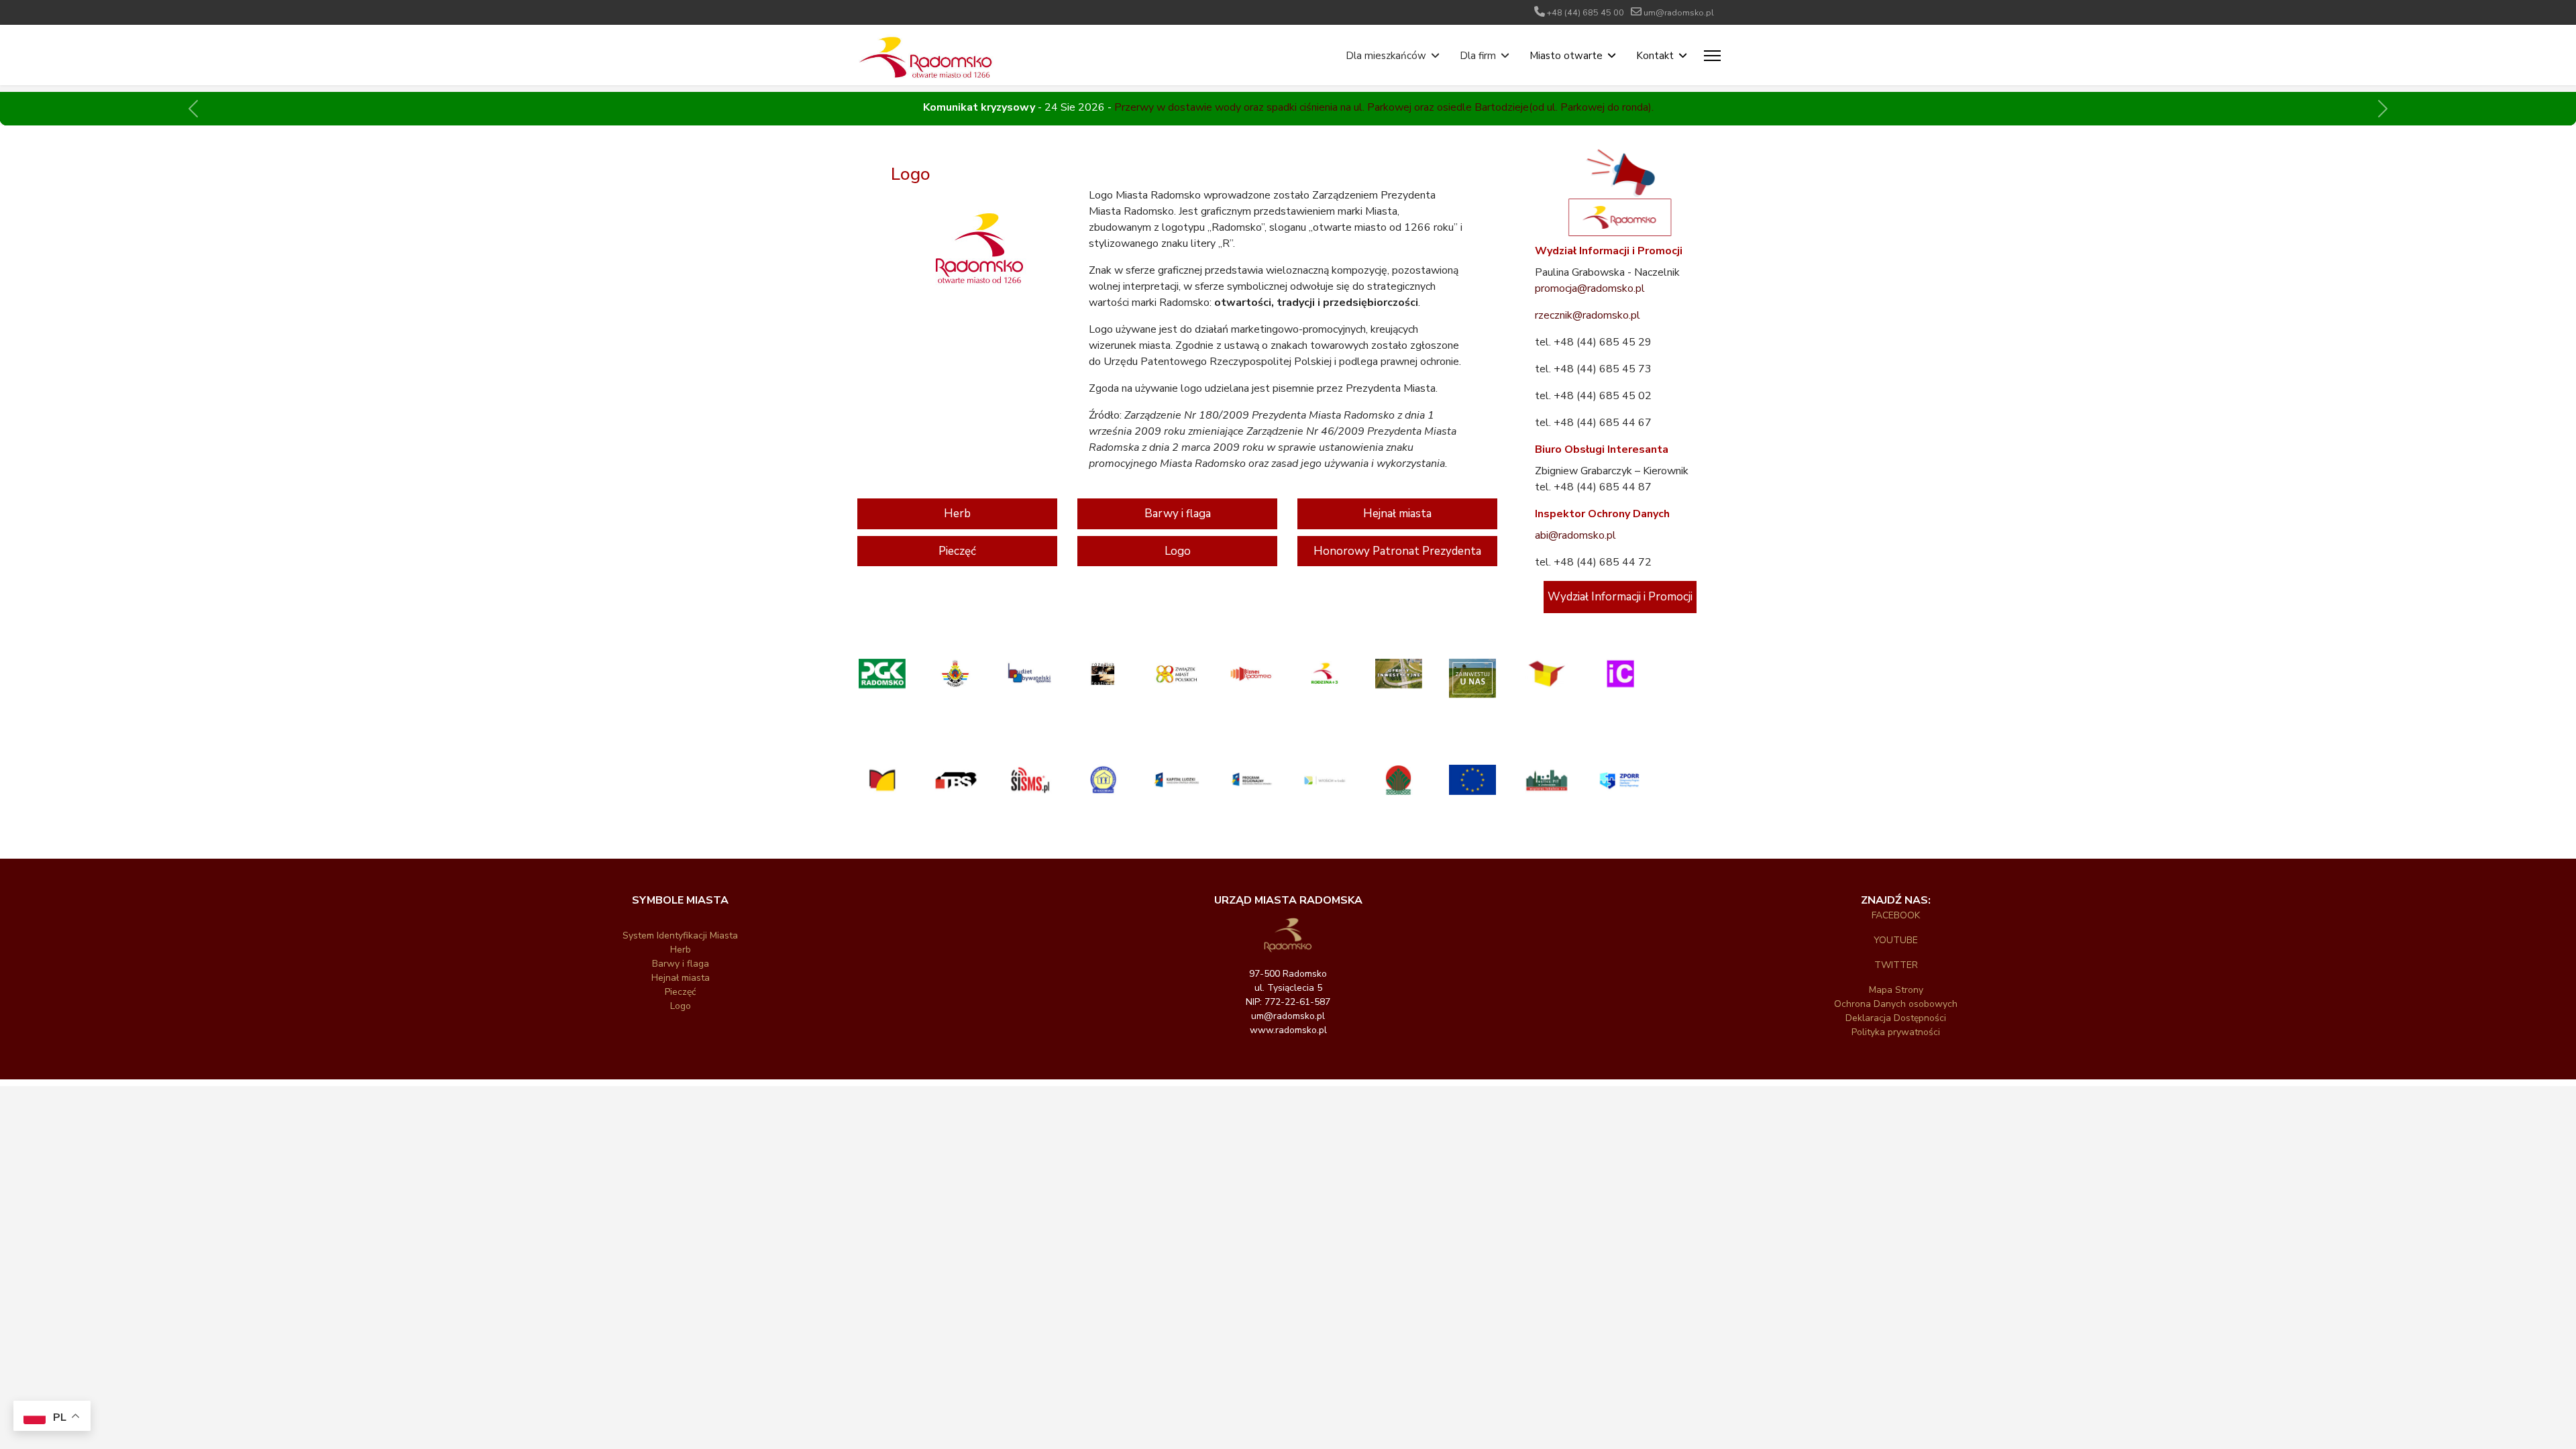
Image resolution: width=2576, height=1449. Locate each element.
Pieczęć (957, 551)
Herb (957, 514)
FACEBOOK (1896, 915)
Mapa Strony (1896, 990)
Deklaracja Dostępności (1896, 1018)
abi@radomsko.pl (1575, 535)
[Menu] (1712, 56)
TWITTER (1896, 965)
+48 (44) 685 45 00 (1586, 12)
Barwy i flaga (1178, 514)
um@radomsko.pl (1679, 12)
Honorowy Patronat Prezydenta (1397, 551)
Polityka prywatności (1896, 1032)
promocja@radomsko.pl (1590, 288)
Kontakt (1655, 56)
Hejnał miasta (1397, 514)
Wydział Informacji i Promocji (1620, 597)
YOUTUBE (1896, 940)
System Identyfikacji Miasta (680, 935)
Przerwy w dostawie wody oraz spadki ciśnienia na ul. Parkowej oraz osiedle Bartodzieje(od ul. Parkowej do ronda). (1384, 107)
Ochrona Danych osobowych (1896, 1004)
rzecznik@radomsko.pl (1588, 315)
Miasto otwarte (1566, 56)
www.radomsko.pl (1288, 1030)
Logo (1178, 551)
